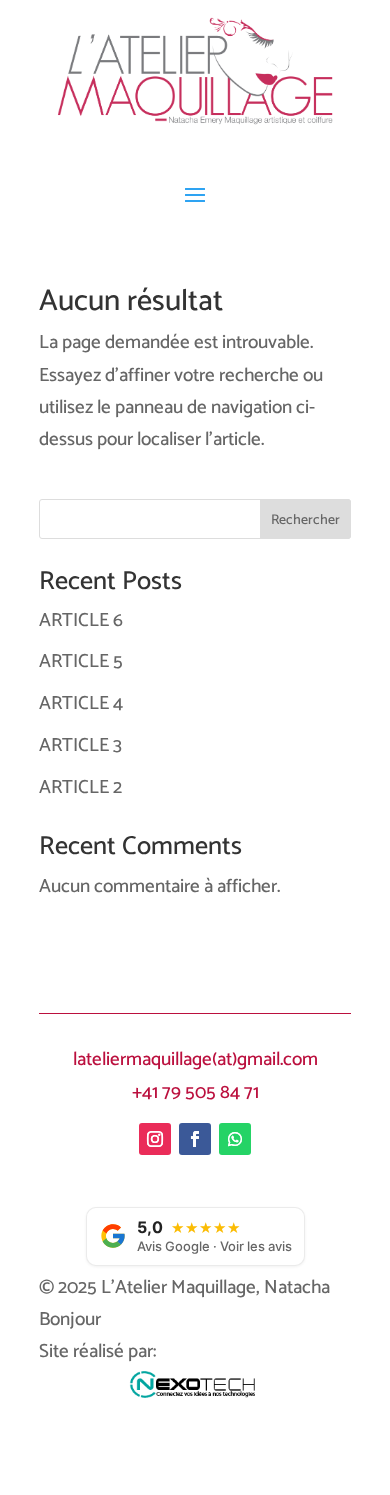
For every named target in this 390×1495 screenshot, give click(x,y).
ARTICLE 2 (80, 787)
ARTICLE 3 (80, 745)
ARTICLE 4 (81, 703)
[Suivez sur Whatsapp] (235, 1139)
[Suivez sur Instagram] (155, 1139)
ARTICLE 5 (81, 661)
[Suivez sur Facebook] (195, 1139)
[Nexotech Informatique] (195, 1391)
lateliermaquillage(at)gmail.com (195, 1059)
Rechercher (305, 520)
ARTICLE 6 (81, 620)
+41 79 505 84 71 (195, 1092)
